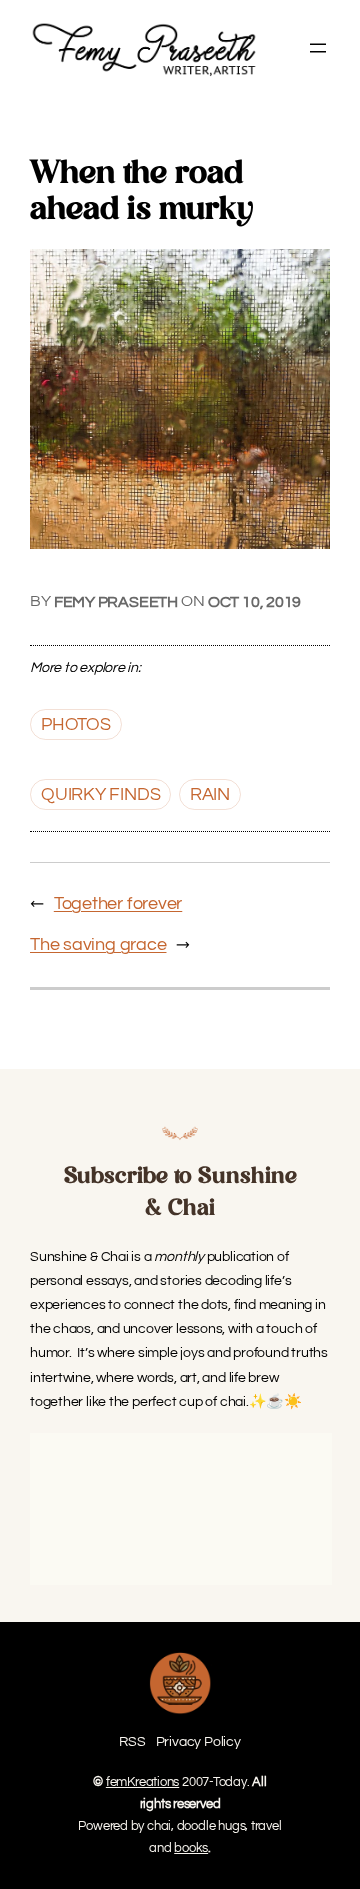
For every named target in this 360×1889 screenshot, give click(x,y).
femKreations (142, 1782)
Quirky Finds (100, 794)
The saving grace (98, 944)
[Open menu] (318, 48)
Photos (76, 724)
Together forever (118, 903)
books (191, 1848)
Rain (210, 794)
